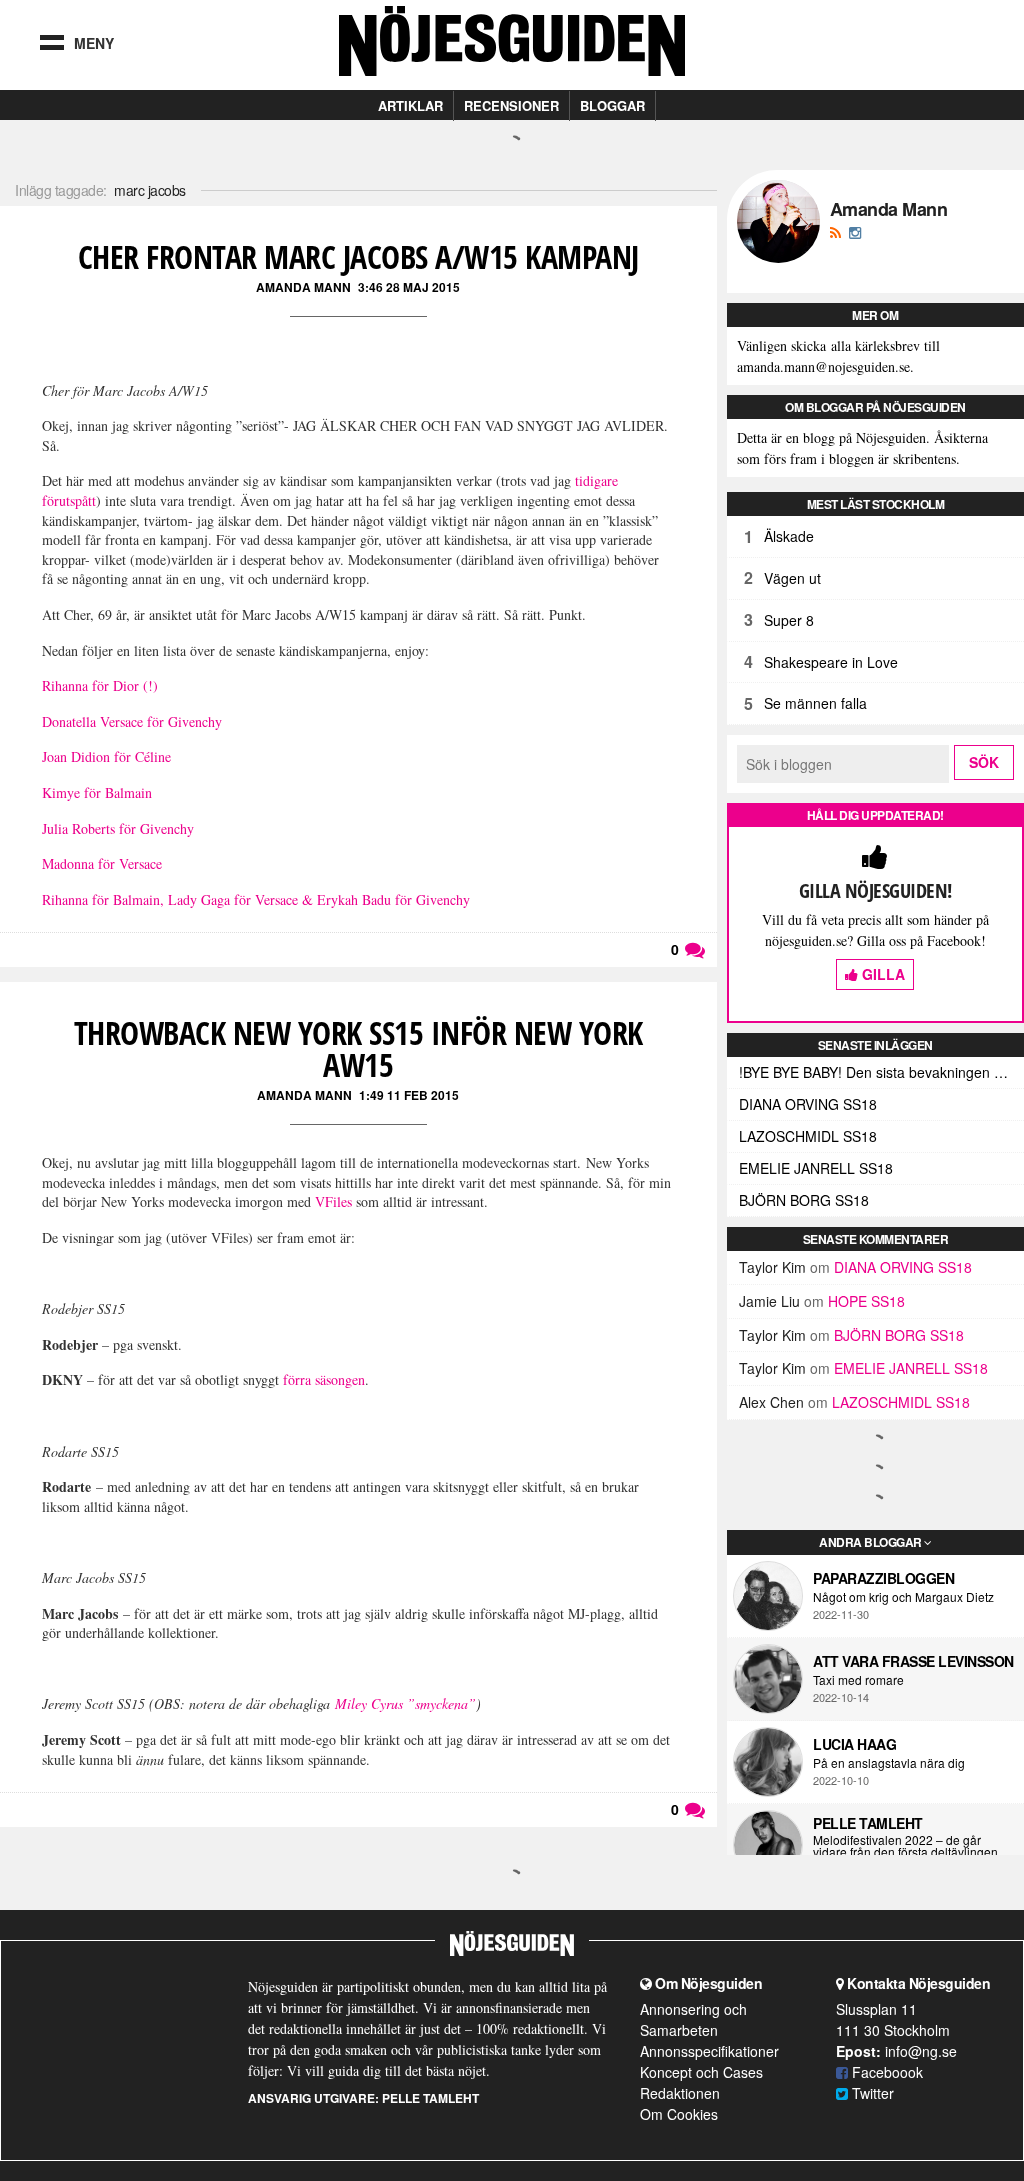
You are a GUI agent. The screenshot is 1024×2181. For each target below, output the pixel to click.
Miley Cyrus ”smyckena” (405, 1703)
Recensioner (511, 105)
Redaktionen (680, 2093)
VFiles (333, 1201)
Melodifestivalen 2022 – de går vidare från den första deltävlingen (905, 1846)
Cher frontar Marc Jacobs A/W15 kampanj (358, 256)
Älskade (789, 536)
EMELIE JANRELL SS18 (816, 1168)
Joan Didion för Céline (106, 756)
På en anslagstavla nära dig (889, 1763)
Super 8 (789, 620)
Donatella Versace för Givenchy (132, 721)
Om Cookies (679, 2114)
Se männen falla (815, 703)
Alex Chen (771, 1402)
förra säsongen (324, 1379)
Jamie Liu (769, 1301)
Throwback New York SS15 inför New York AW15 (358, 1048)
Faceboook (885, 2072)
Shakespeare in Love (831, 662)
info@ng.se (921, 2051)
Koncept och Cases (701, 2072)
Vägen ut (792, 578)
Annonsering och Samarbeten (693, 2019)
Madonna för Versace (102, 863)
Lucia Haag (854, 1744)
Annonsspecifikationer (709, 2051)
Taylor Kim (772, 1267)
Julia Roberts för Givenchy (118, 828)
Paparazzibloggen (883, 1578)
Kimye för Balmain (97, 792)
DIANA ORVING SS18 (808, 1104)
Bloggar (612, 105)
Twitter (871, 2093)
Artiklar (410, 105)
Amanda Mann (303, 287)
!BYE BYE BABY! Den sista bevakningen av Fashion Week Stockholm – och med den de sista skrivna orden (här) (881, 1072)
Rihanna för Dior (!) (100, 685)
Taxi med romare (858, 1680)
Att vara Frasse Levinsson (913, 1661)
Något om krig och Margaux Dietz (903, 1597)
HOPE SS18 (866, 1301)
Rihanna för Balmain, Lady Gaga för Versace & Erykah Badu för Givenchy (256, 899)
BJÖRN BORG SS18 (804, 1200)
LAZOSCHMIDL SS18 (808, 1136)
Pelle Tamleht (868, 1823)
